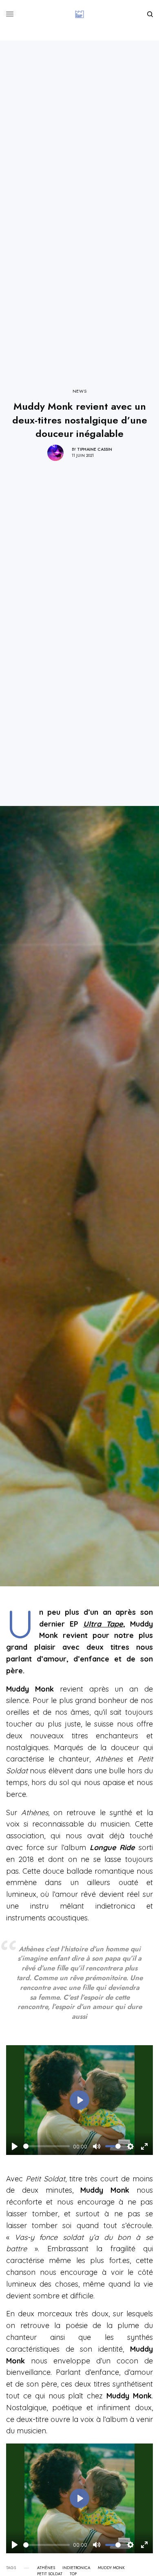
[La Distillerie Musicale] (79, 14)
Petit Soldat (50, 2574)
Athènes (46, 2568)
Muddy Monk (111, 2568)
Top (73, 2574)
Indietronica (76, 2568)
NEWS (79, 391)
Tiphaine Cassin (95, 449)
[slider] (46, 2146)
